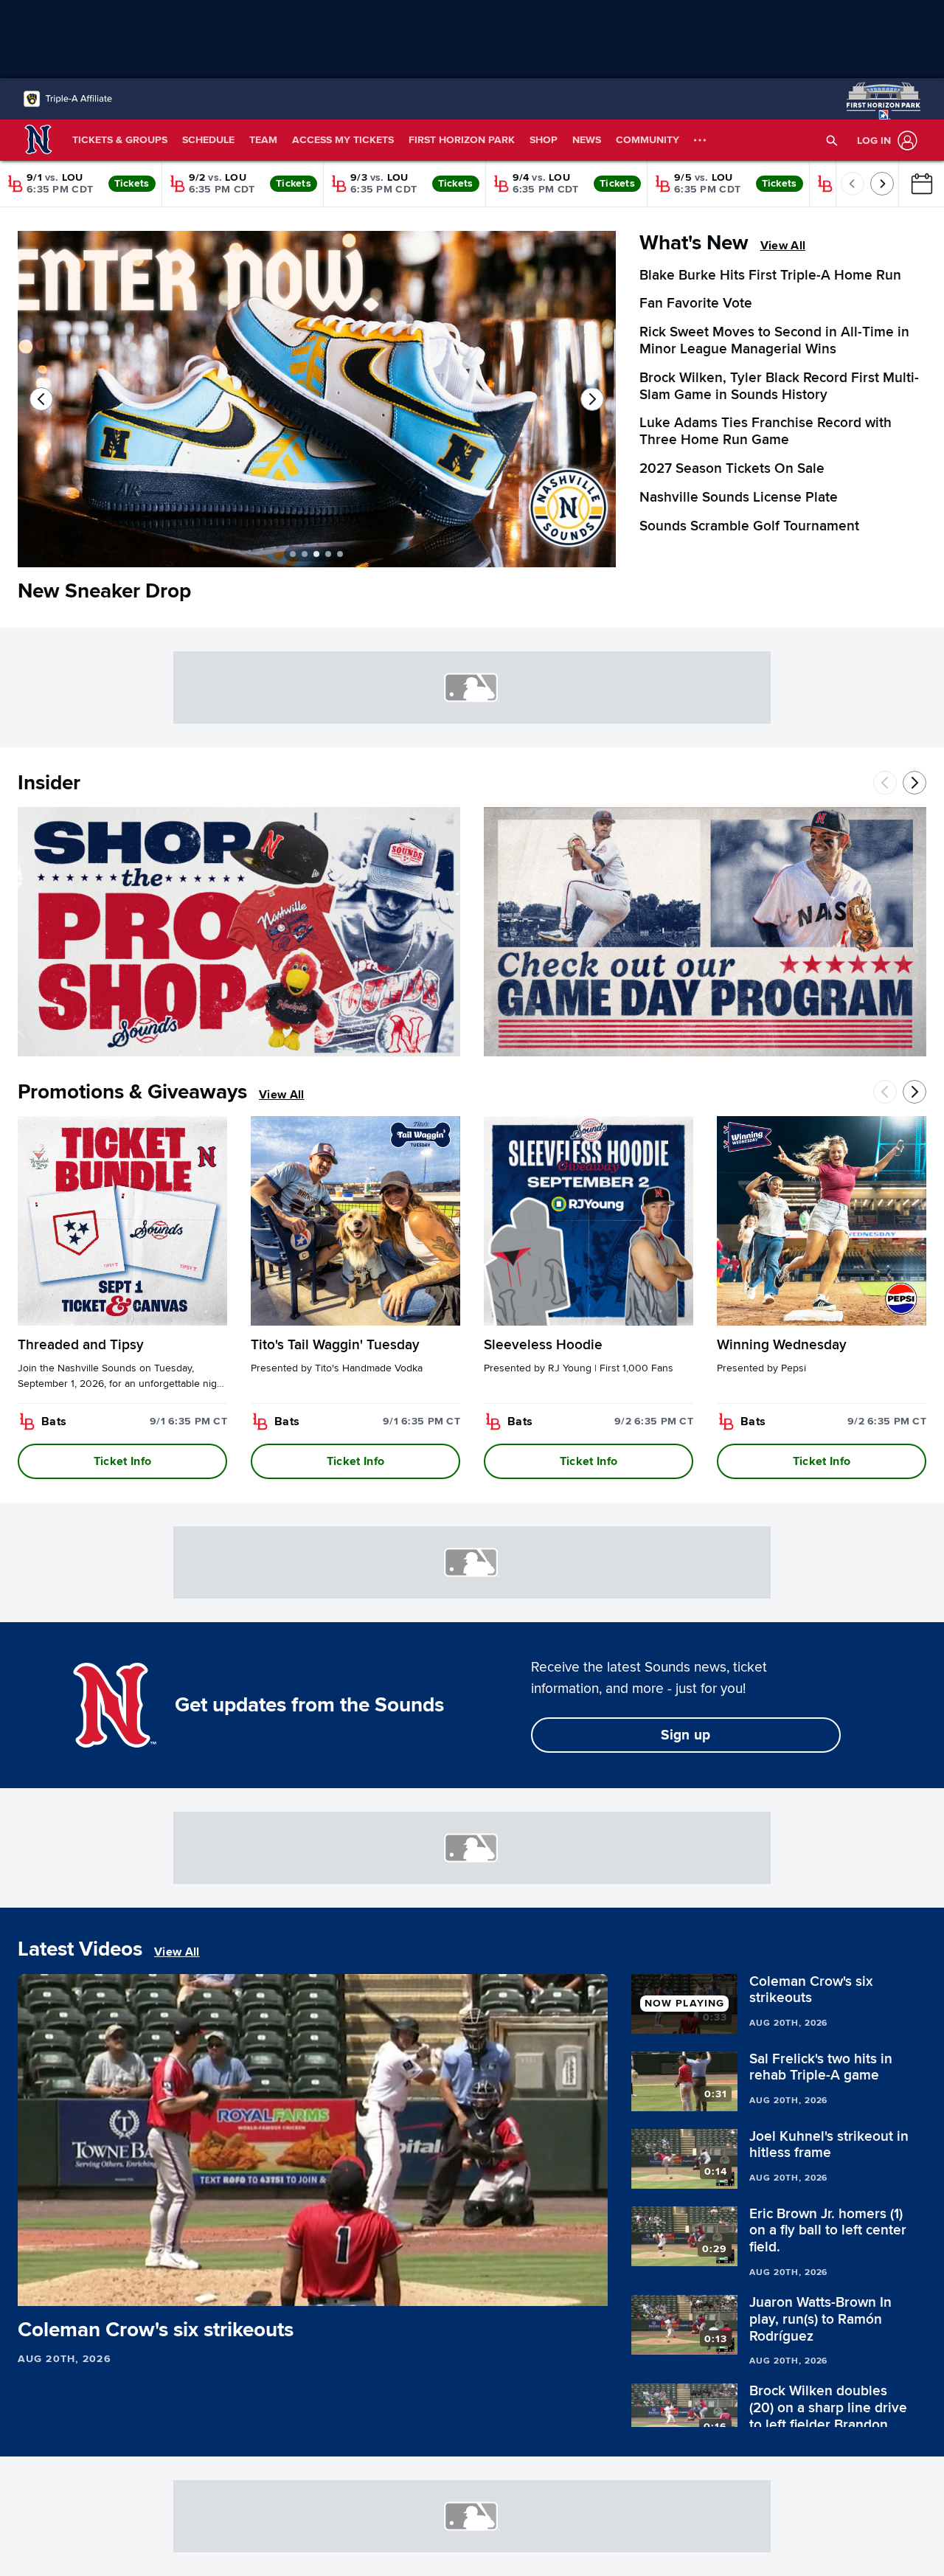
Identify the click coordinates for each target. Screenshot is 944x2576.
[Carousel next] (592, 399)
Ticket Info (123, 1461)
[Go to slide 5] (340, 554)
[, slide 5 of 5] (317, 405)
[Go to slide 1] (293, 554)
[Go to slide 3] (316, 554)
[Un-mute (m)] (117, 2288)
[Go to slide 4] (328, 554)
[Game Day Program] (705, 932)
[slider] (313, 2269)
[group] (313, 2140)
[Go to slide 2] (305, 554)
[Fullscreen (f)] (589, 2288)
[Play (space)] (61, 2288)
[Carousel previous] (41, 399)
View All (783, 246)
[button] (832, 140)
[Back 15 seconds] (35, 2288)
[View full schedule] (921, 184)
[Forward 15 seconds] (86, 2288)
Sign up (686, 1735)
